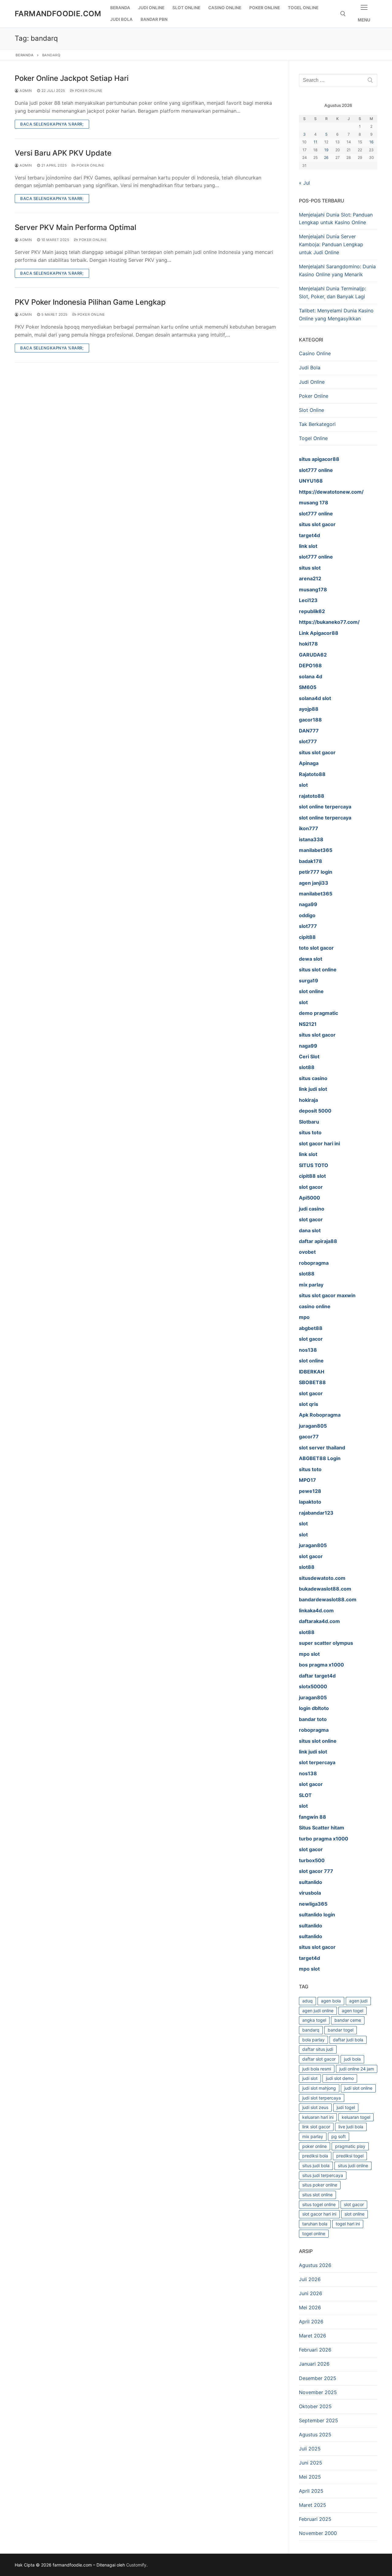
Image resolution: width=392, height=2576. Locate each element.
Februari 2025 (315, 2519)
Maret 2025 (313, 2505)
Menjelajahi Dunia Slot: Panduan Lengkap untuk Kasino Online (336, 219)
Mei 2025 (310, 2477)
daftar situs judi (318, 2049)
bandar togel (341, 2030)
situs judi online (353, 2165)
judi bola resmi (317, 2069)
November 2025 (318, 2392)
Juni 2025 (311, 2463)
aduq (307, 2001)
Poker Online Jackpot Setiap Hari (72, 78)
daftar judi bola (348, 2040)
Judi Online (312, 382)
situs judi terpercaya (323, 2175)
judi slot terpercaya (322, 2098)
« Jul (304, 183)
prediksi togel (350, 2156)
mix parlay (313, 2136)
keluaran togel (356, 2117)
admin (25, 91)
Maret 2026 (313, 2336)
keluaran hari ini (318, 2117)
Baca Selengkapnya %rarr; (52, 124)
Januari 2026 (314, 2364)
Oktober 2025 (315, 2406)
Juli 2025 (310, 2449)
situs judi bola (316, 2165)
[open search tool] (343, 14)
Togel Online (313, 438)
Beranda (25, 55)
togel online (314, 2233)
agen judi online (318, 2011)
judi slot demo (340, 2078)
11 (315, 142)
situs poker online (320, 2185)
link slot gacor (316, 2127)
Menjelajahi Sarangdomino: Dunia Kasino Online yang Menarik (337, 270)
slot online (354, 2214)
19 (326, 150)
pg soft (339, 2136)
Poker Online (88, 91)
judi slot (310, 2078)
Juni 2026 (311, 2293)
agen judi (358, 2001)
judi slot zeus (315, 2107)
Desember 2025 (318, 2378)
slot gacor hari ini (319, 2214)
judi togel (346, 2107)
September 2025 (318, 2420)
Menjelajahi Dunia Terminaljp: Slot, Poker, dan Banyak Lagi (332, 292)
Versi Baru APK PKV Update (63, 153)
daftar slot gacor (319, 2059)
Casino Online (315, 353)
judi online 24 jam (357, 2069)
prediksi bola (315, 2156)
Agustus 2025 (315, 2435)
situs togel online (319, 2204)
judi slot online (358, 2088)
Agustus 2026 (315, 2265)
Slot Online (311, 410)
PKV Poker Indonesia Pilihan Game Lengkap (90, 302)
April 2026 (311, 2322)
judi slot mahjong (319, 2088)
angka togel (314, 2020)
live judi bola (351, 2127)
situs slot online (317, 2195)
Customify (136, 2565)
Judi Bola (310, 367)
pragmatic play (350, 2146)
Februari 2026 (315, 2350)
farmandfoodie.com (58, 14)
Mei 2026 (310, 2307)
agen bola (331, 2001)
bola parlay (313, 2040)
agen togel (352, 2011)
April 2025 (311, 2491)
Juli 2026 (310, 2279)
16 (371, 142)
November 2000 (318, 2533)
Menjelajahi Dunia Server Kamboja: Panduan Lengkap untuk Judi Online (331, 244)
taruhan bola (315, 2224)
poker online (315, 2146)
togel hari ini (348, 2224)
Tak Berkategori (317, 424)
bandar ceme (348, 2020)
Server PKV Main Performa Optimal (75, 227)
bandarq (311, 2030)
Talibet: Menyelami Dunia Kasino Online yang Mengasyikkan (336, 314)
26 (326, 158)
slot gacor (354, 2204)
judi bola (352, 2059)
